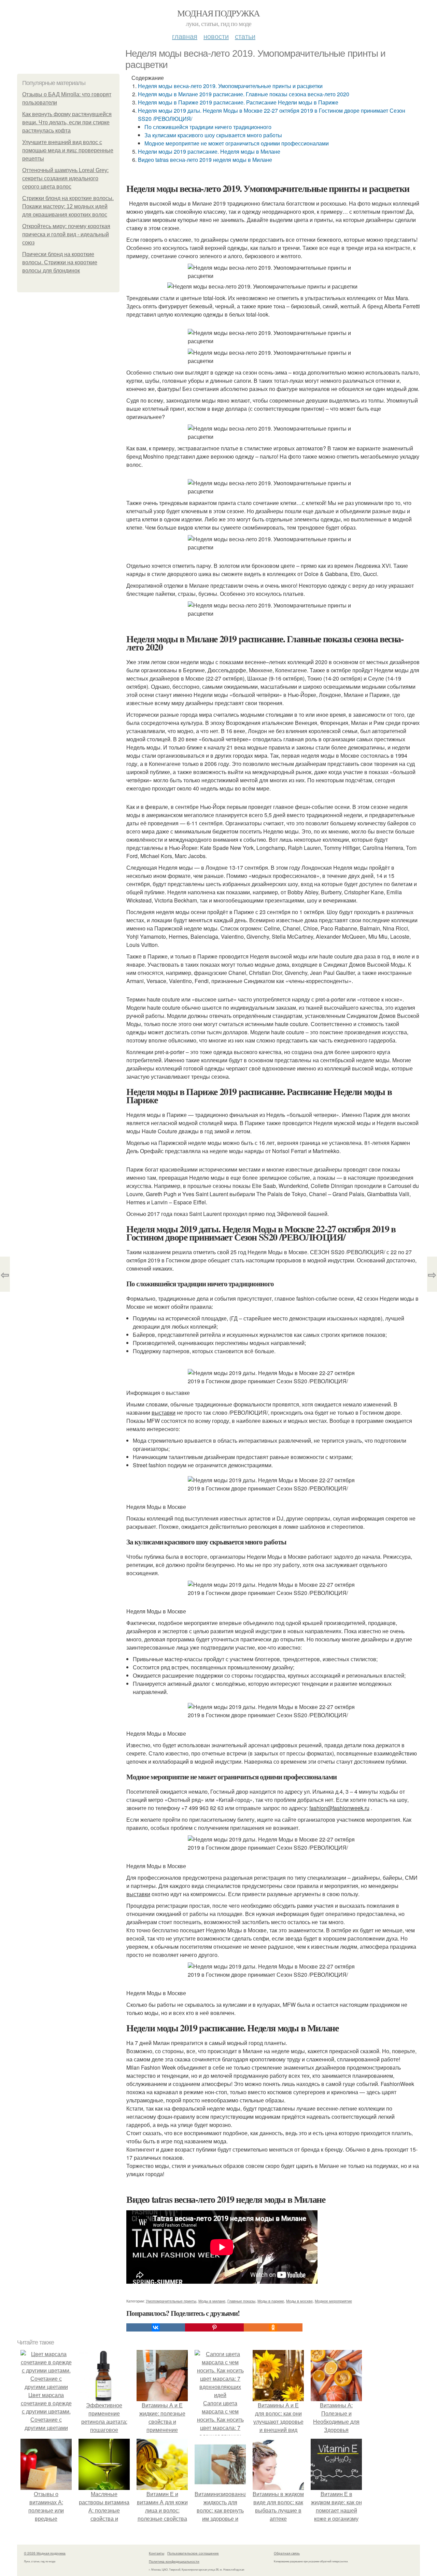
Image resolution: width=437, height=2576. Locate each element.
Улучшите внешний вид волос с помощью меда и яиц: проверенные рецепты (68, 150)
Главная (185, 36)
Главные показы (241, 2301)
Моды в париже (271, 2301)
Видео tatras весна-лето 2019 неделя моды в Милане (205, 160)
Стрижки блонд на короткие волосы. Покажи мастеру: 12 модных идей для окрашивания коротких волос (68, 206)
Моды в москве (299, 2301)
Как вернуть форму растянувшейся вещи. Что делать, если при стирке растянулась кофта (67, 122)
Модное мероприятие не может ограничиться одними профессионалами (237, 143)
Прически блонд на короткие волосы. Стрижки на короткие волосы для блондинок (60, 262)
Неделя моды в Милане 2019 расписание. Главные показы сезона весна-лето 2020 (244, 94)
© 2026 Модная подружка (45, 2553)
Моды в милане (212, 2301)
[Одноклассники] (273, 2327)
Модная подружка (218, 13)
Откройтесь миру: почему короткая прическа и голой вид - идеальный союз (66, 234)
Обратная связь (287, 2553)
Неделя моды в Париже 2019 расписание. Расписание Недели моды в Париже (238, 102)
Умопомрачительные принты (171, 2301)
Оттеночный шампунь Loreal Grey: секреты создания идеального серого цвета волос (65, 178)
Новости (216, 36)
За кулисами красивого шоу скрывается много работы (213, 135)
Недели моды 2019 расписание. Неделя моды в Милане (209, 151)
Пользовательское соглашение (193, 2553)
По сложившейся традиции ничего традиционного (208, 127)
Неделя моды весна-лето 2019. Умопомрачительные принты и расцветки (230, 86)
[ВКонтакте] (156, 2327)
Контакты (157, 2553)
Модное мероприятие (333, 2301)
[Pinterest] (214, 2327)
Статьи (245, 36)
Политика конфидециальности (174, 2561)
